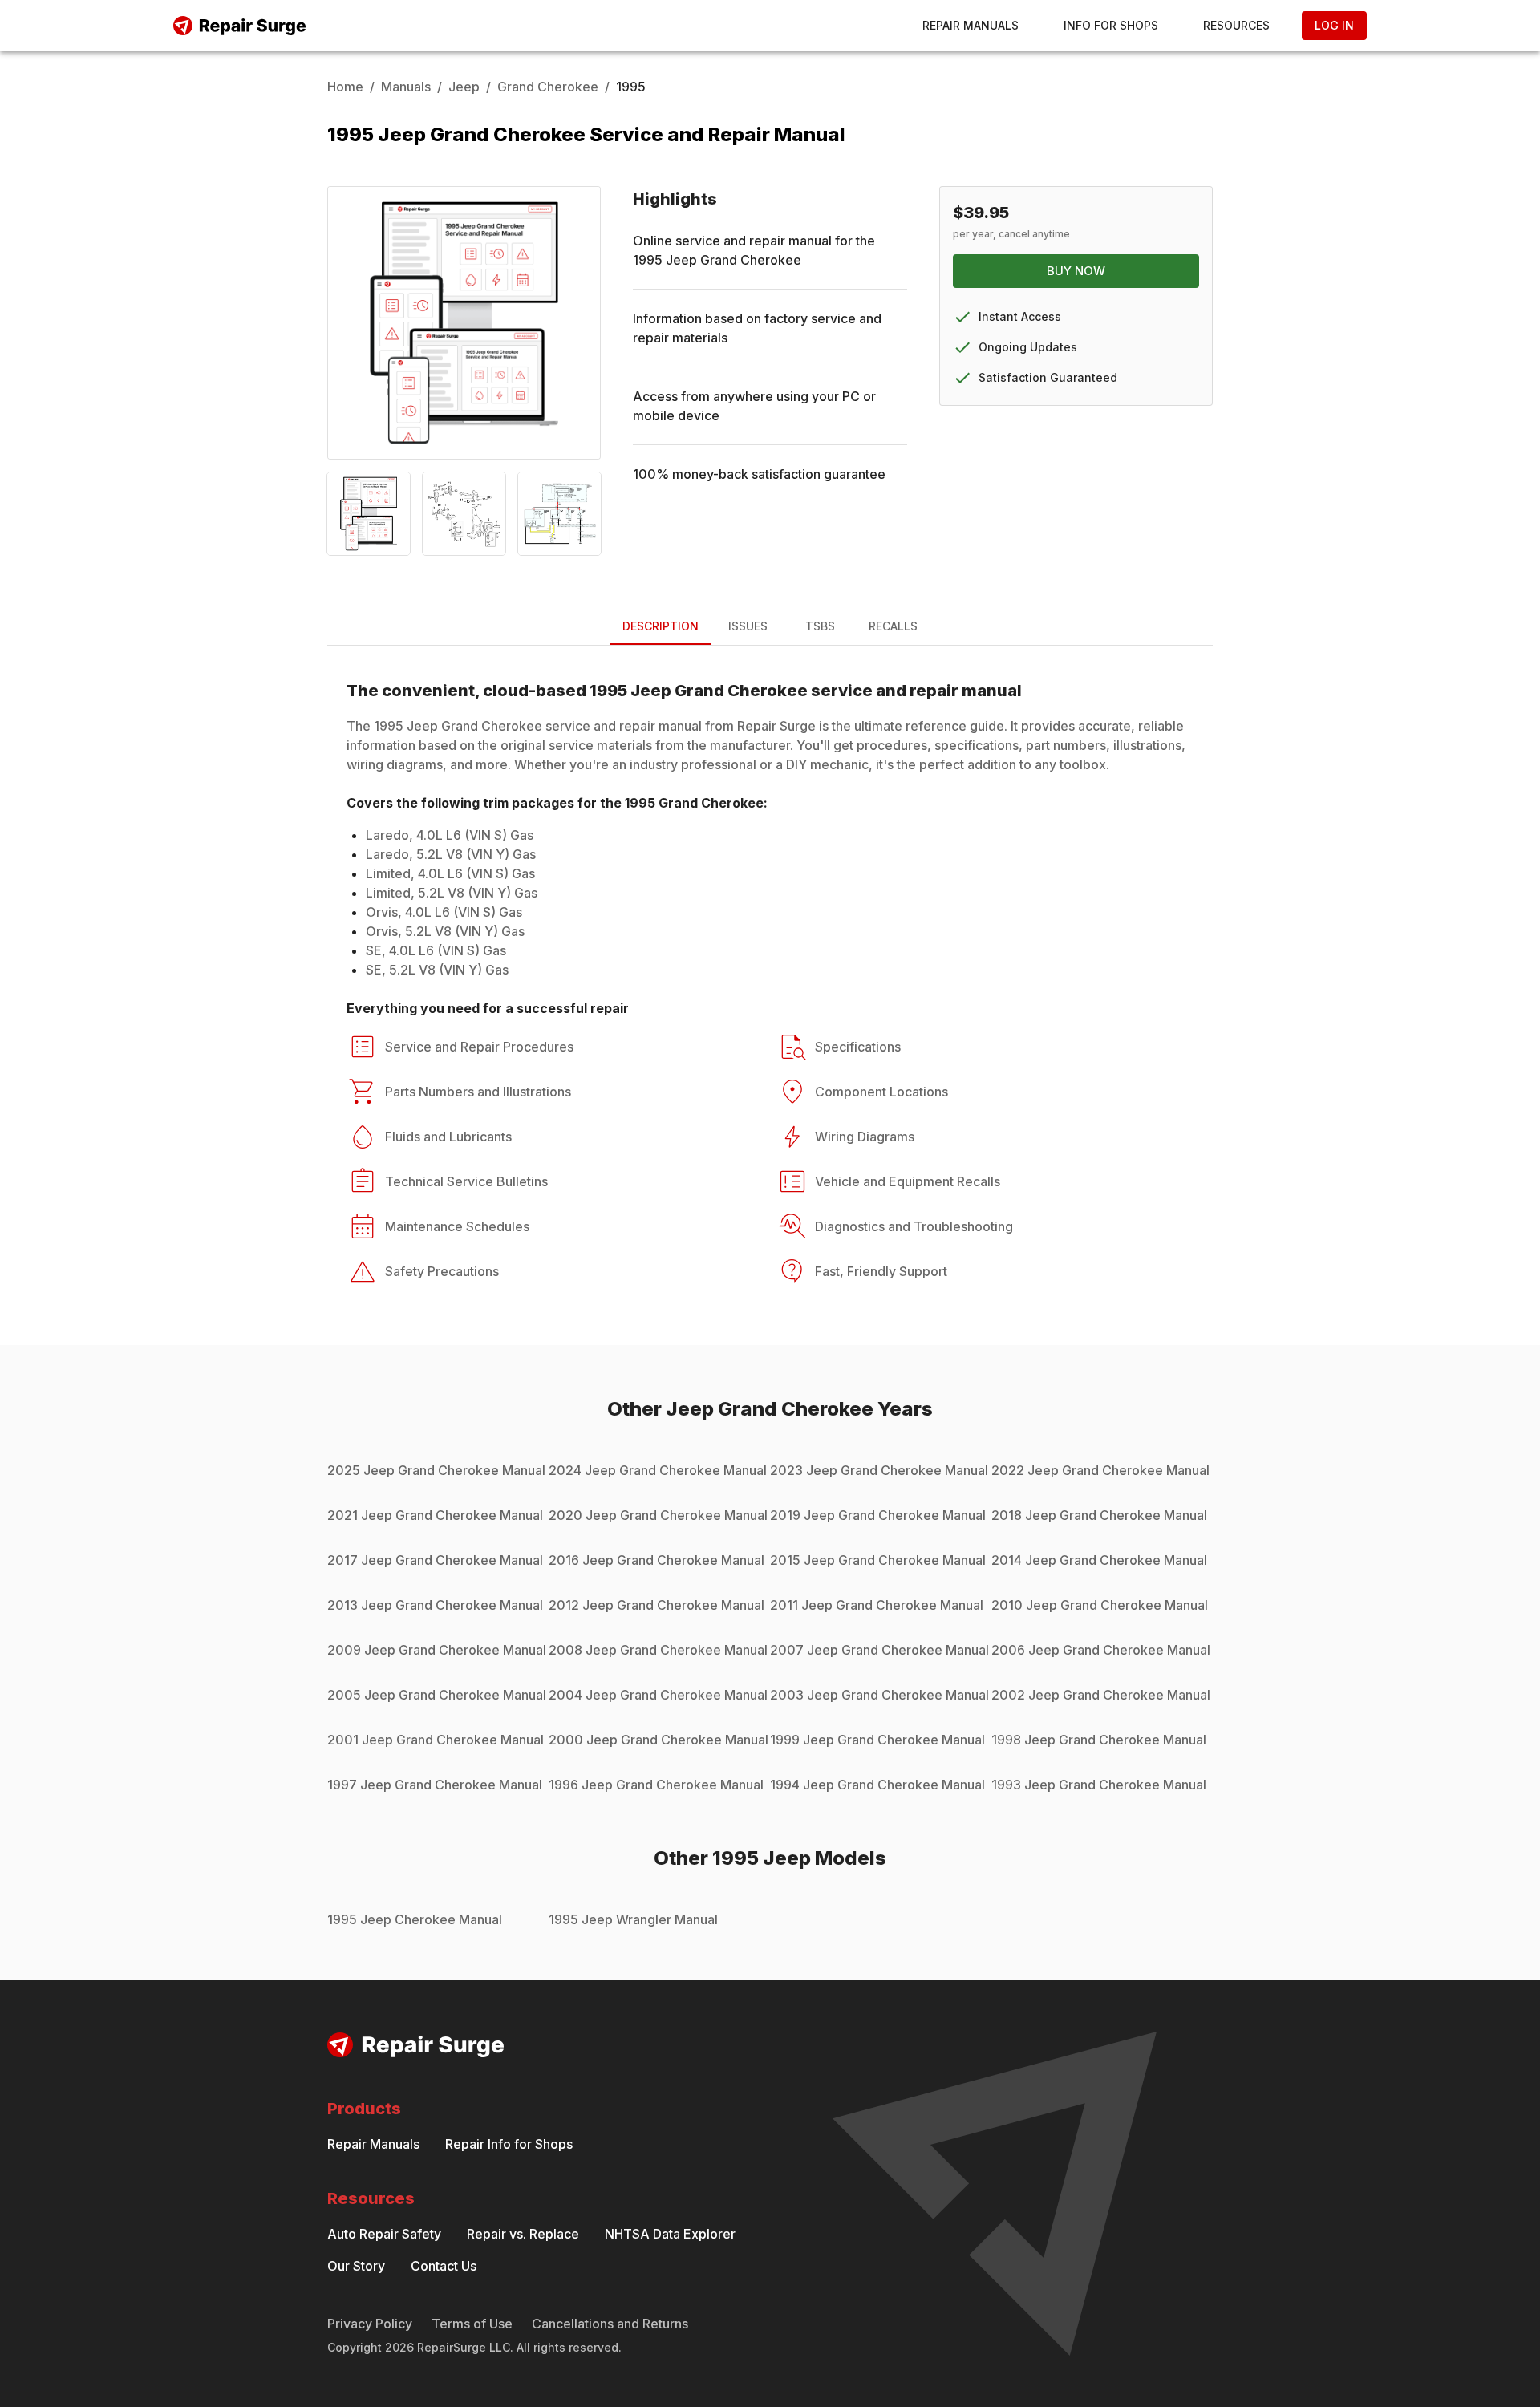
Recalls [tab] (893, 626)
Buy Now (1076, 271)
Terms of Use (472, 2324)
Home (345, 87)
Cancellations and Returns (610, 2324)
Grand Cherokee (548, 87)
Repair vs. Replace (523, 2234)
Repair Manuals (971, 25)
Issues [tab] (748, 626)
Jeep (464, 87)
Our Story (356, 2266)
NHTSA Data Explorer (670, 2234)
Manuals (406, 87)
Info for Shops (1111, 25)
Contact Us (444, 2266)
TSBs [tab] (820, 626)
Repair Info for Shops (509, 2144)
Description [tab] (661, 626)
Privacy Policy (370, 2324)
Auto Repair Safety (384, 2234)
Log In (1334, 25)
